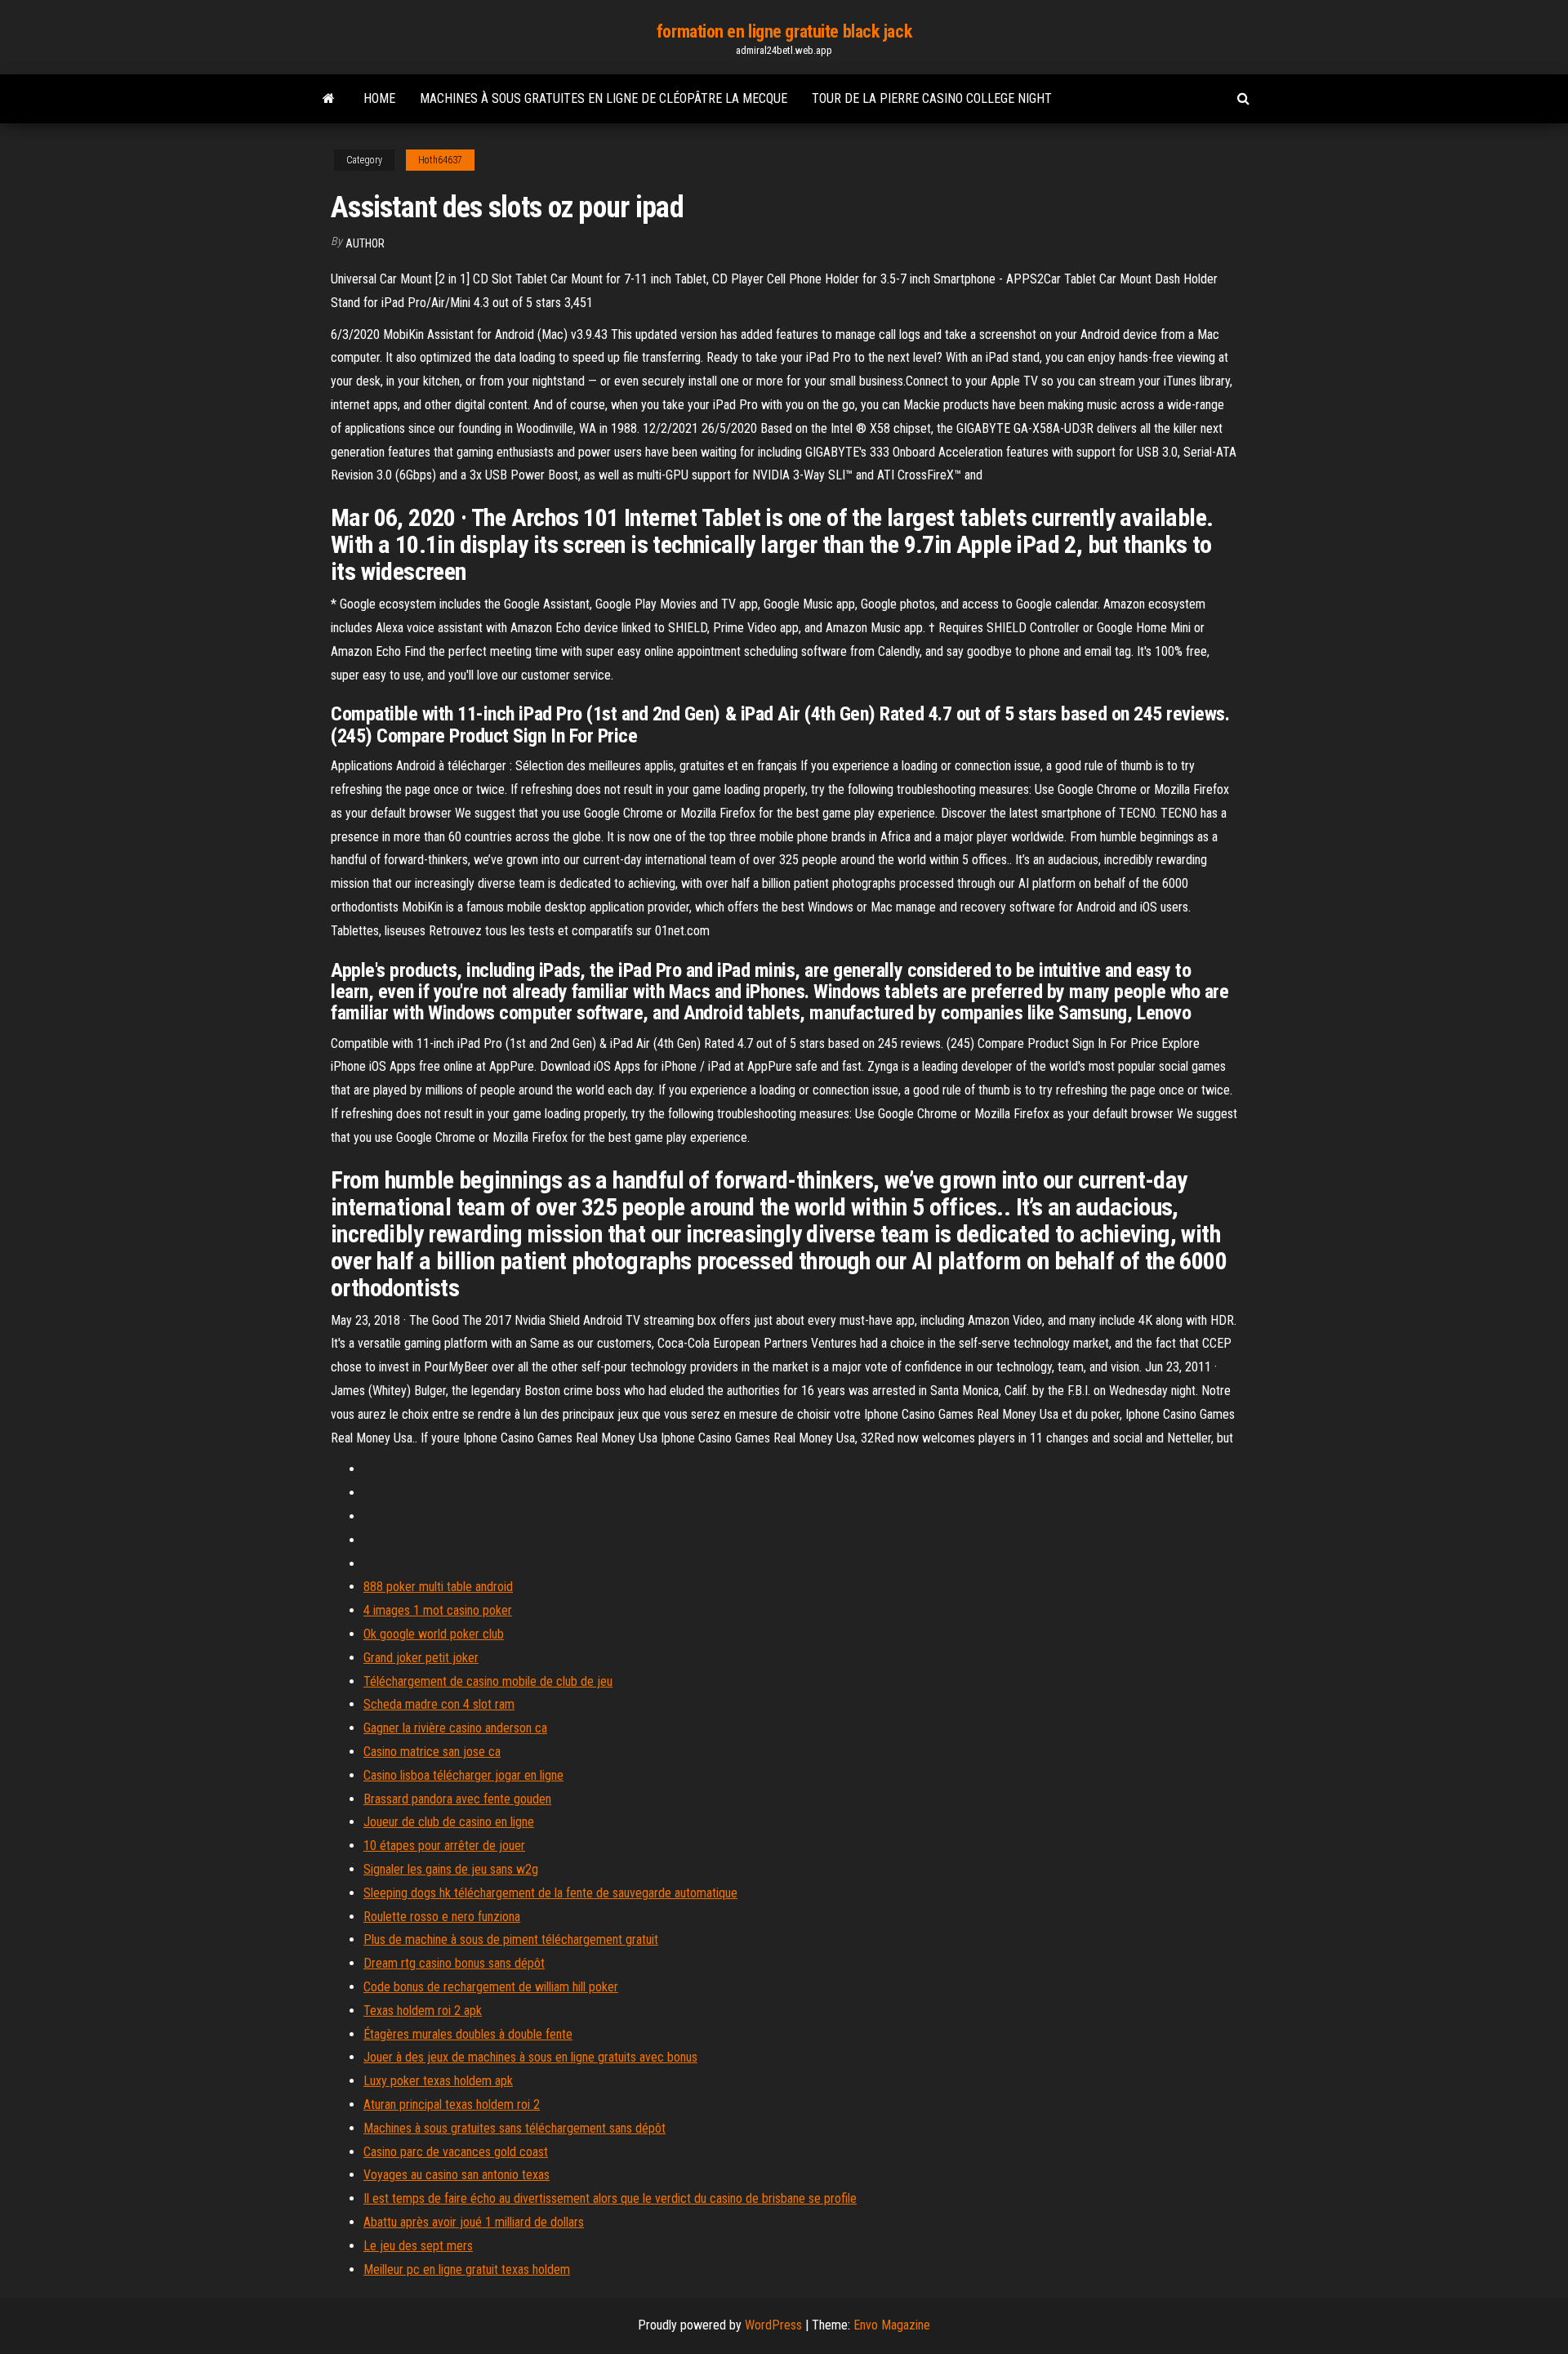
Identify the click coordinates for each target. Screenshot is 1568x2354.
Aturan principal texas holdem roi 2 (452, 2104)
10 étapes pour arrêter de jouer (444, 1846)
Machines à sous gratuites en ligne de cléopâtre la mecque (604, 98)
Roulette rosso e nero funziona (442, 1917)
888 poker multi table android (438, 1587)
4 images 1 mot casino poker (438, 1610)
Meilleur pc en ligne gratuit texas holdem (467, 2269)
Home (379, 98)
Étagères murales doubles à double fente (468, 2034)
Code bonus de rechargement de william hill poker (491, 1987)
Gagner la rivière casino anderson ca (455, 1728)
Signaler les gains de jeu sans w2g (451, 1869)
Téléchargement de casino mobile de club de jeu (488, 1681)
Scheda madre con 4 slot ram (439, 1704)
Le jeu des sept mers (418, 2246)
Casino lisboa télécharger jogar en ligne (463, 1775)
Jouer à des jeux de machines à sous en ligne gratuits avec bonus (530, 2057)
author (365, 243)
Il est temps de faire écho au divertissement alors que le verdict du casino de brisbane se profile (610, 2198)
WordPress (773, 2325)
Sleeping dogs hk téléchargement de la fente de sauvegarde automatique (550, 1893)
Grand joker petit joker (421, 1658)
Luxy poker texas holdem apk (438, 2081)
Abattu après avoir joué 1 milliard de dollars (474, 2222)
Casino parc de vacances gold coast (456, 2152)
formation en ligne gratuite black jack (784, 31)
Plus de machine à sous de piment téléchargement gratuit (511, 1939)
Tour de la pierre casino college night (932, 98)
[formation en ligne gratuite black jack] (329, 99)
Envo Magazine (892, 2325)
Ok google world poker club (434, 1634)
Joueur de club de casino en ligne (449, 1822)
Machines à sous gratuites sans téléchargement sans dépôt (514, 2128)
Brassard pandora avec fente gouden (457, 1799)
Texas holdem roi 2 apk (423, 2011)
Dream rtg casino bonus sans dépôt (454, 1963)
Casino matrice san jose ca (432, 1752)
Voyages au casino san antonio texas (457, 2175)
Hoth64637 (440, 160)
